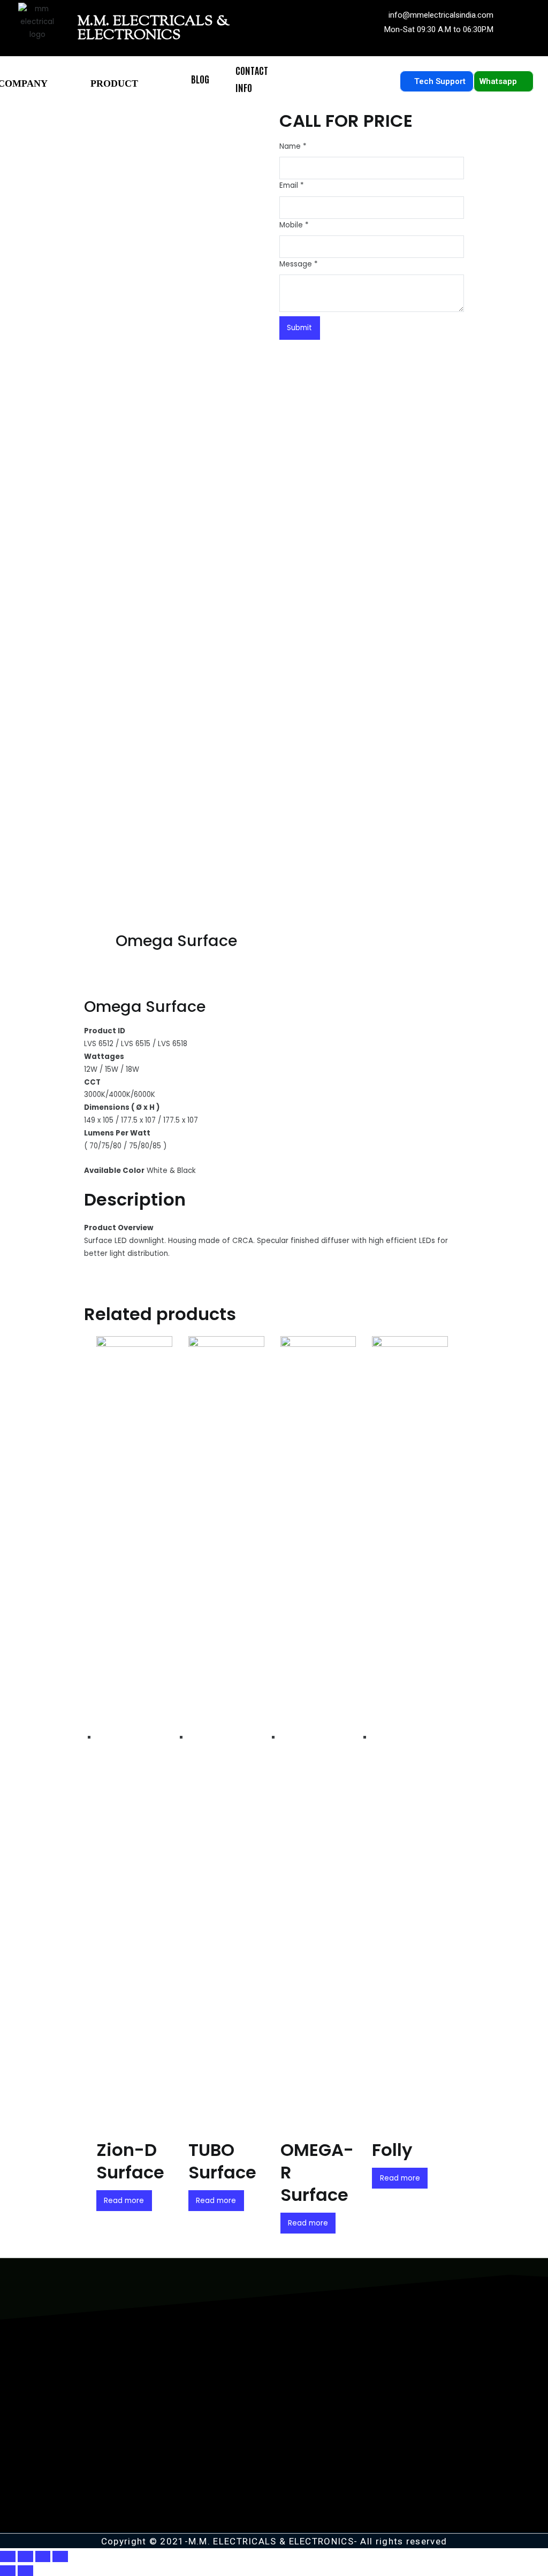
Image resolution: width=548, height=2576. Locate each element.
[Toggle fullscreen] (43, 2556)
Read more (124, 2201)
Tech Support (441, 81)
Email (291, 185)
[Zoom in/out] (60, 2556)
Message (298, 264)
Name (293, 146)
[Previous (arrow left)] (8, 2571)
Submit (299, 328)
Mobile (294, 225)
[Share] (25, 2556)
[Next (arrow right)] (25, 2571)
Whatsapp (500, 81)
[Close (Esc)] (8, 2556)
